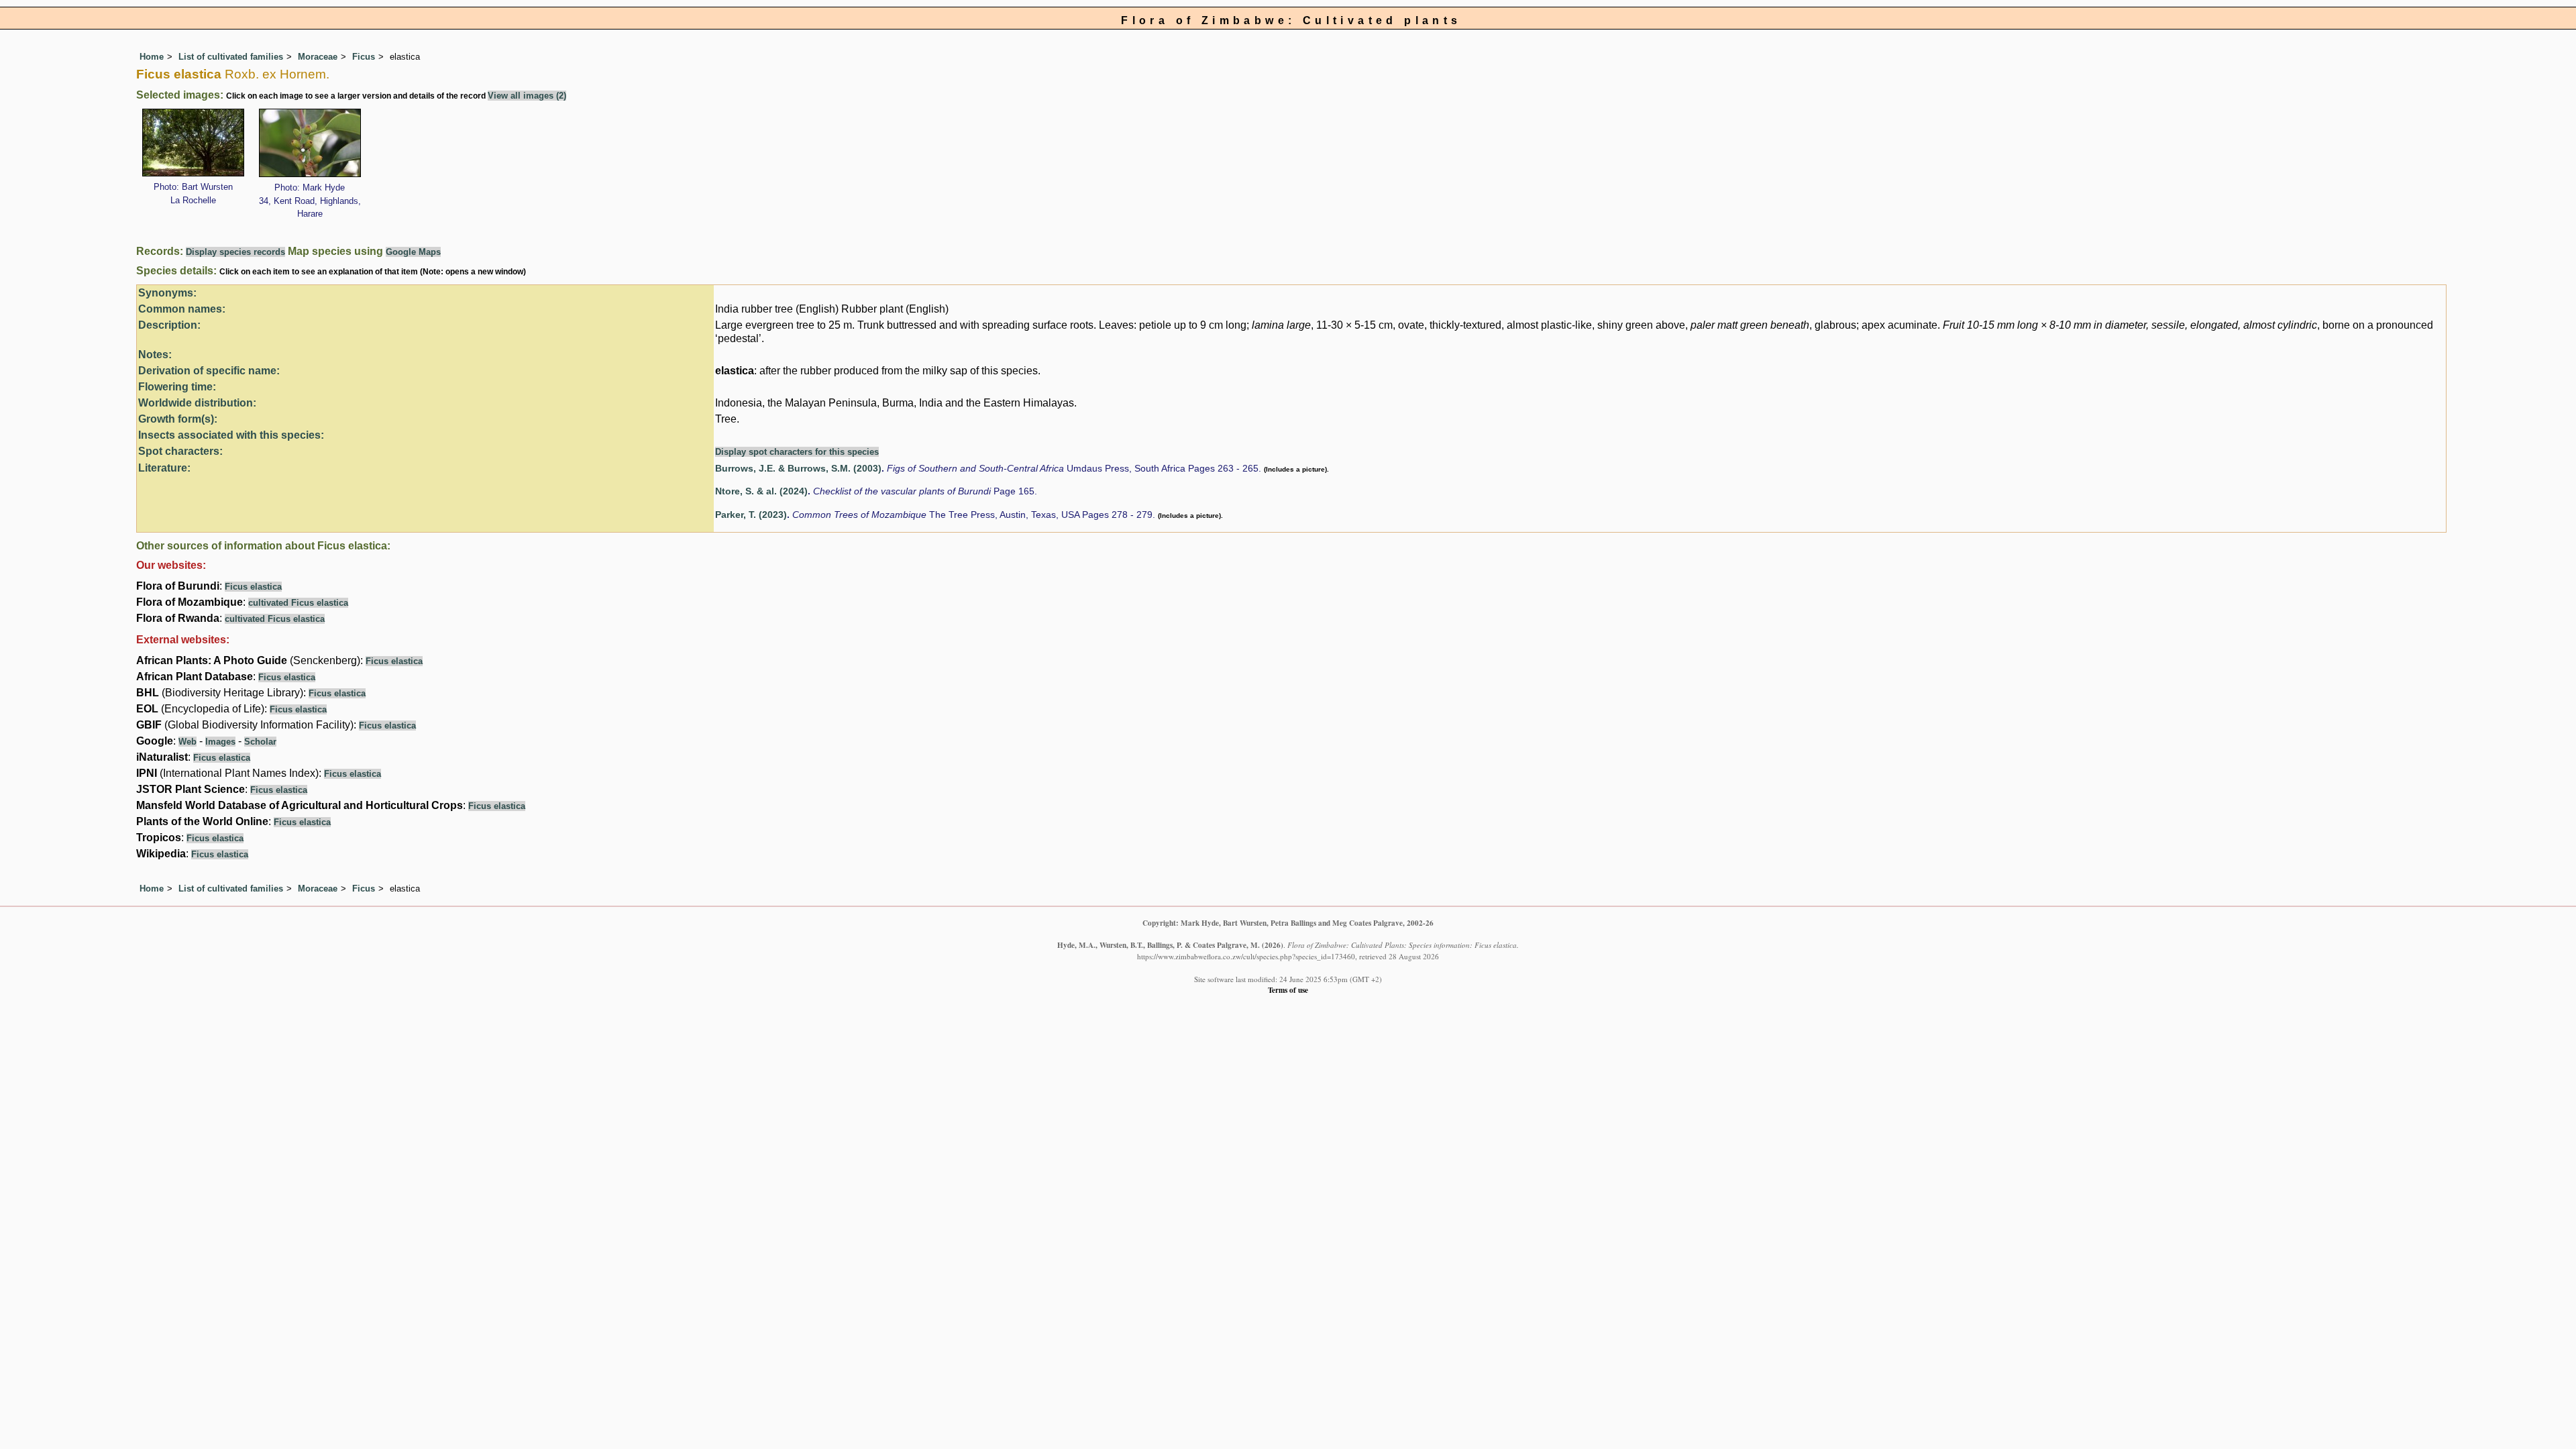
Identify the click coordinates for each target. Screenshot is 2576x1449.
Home (152, 57)
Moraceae (318, 57)
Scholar (260, 742)
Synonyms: (167, 293)
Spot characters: (180, 451)
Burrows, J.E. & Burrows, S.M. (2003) (798, 469)
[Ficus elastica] (193, 141)
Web (187, 742)
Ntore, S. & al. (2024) (761, 491)
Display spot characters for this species (797, 452)
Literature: (164, 468)
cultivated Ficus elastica (298, 603)
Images (220, 742)
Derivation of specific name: (209, 371)
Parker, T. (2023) (751, 515)
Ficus (364, 57)
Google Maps (413, 252)
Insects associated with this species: (231, 435)
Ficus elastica (253, 587)
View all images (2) (527, 96)
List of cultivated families (231, 57)
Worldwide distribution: (197, 403)
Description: (169, 325)
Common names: (182, 309)
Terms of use (1288, 990)
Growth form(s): (178, 419)
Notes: (155, 355)
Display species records (235, 252)
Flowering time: (177, 387)
